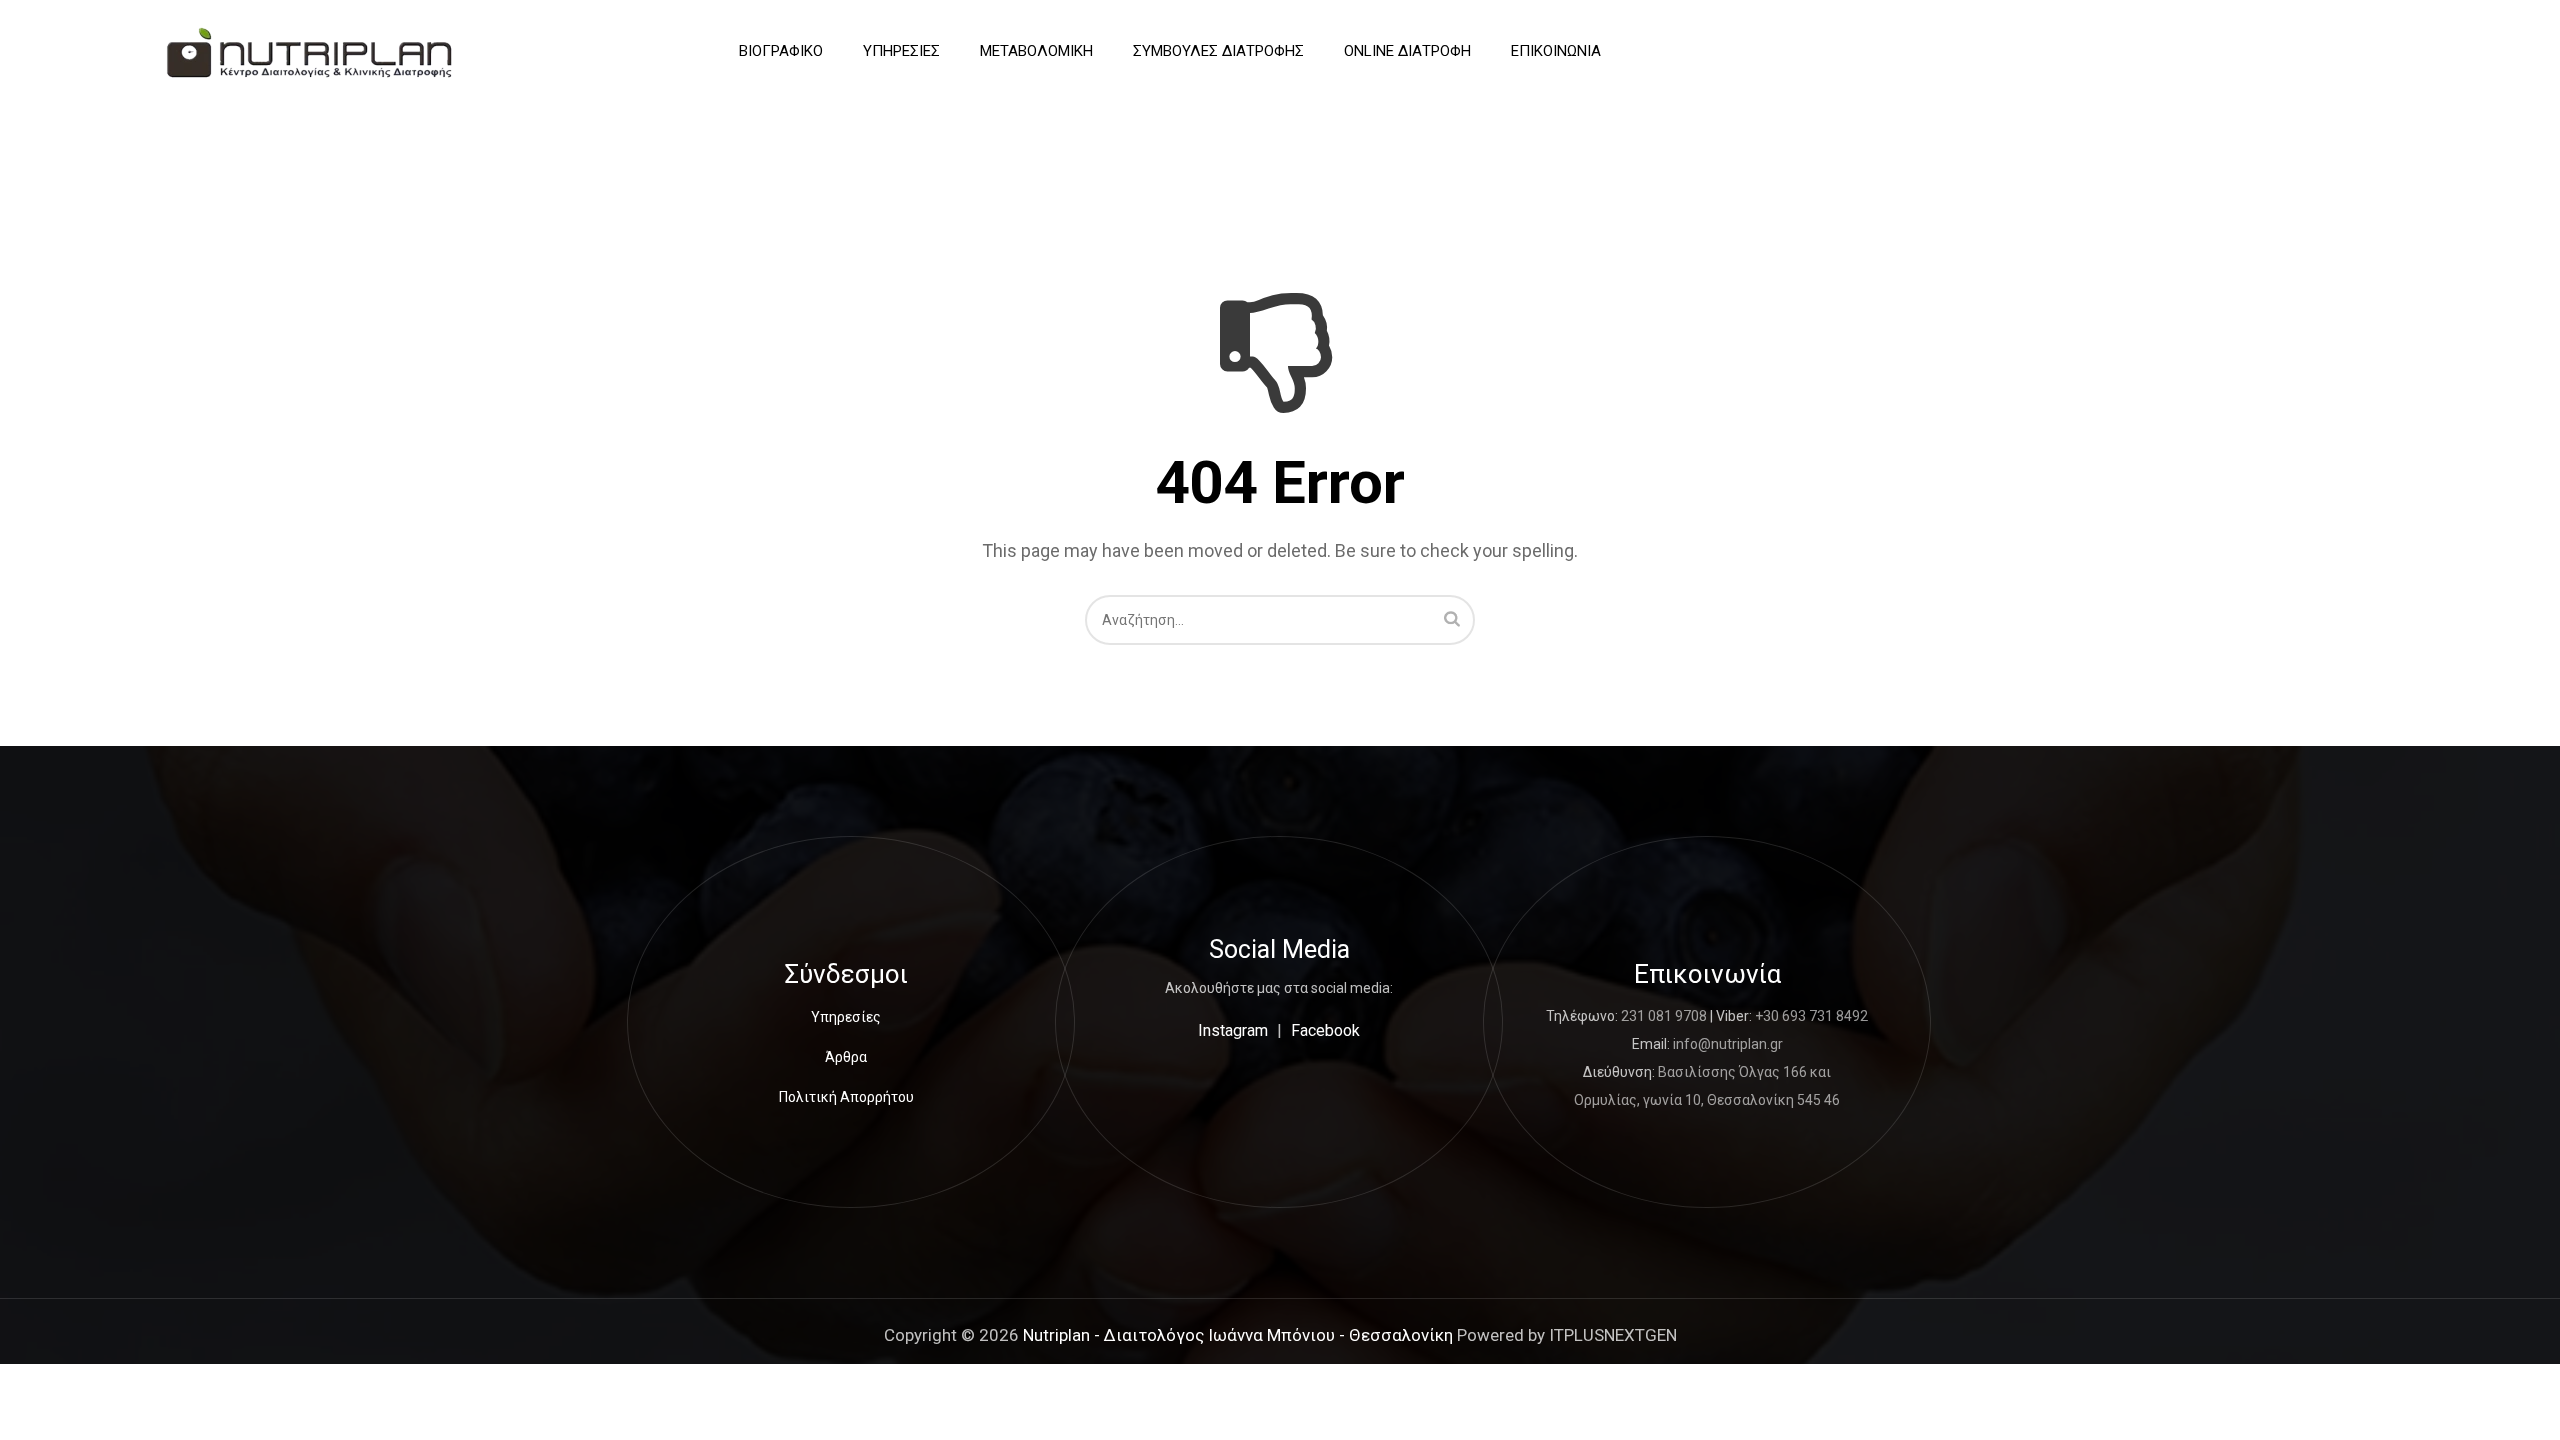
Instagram (1233, 1030)
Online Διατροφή (1407, 51)
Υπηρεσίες (901, 51)
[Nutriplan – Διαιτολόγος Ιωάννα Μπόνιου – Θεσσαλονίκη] (310, 51)
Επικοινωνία (1556, 51)
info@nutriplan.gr (1728, 1044)
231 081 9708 (1664, 1016)
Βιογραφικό (781, 51)
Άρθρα (846, 1057)
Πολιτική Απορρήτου (846, 1097)
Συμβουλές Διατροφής (1218, 51)
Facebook (1325, 1030)
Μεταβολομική (1036, 51)
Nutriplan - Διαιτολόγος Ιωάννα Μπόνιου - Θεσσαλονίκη (1238, 1335)
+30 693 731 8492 (1811, 1016)
